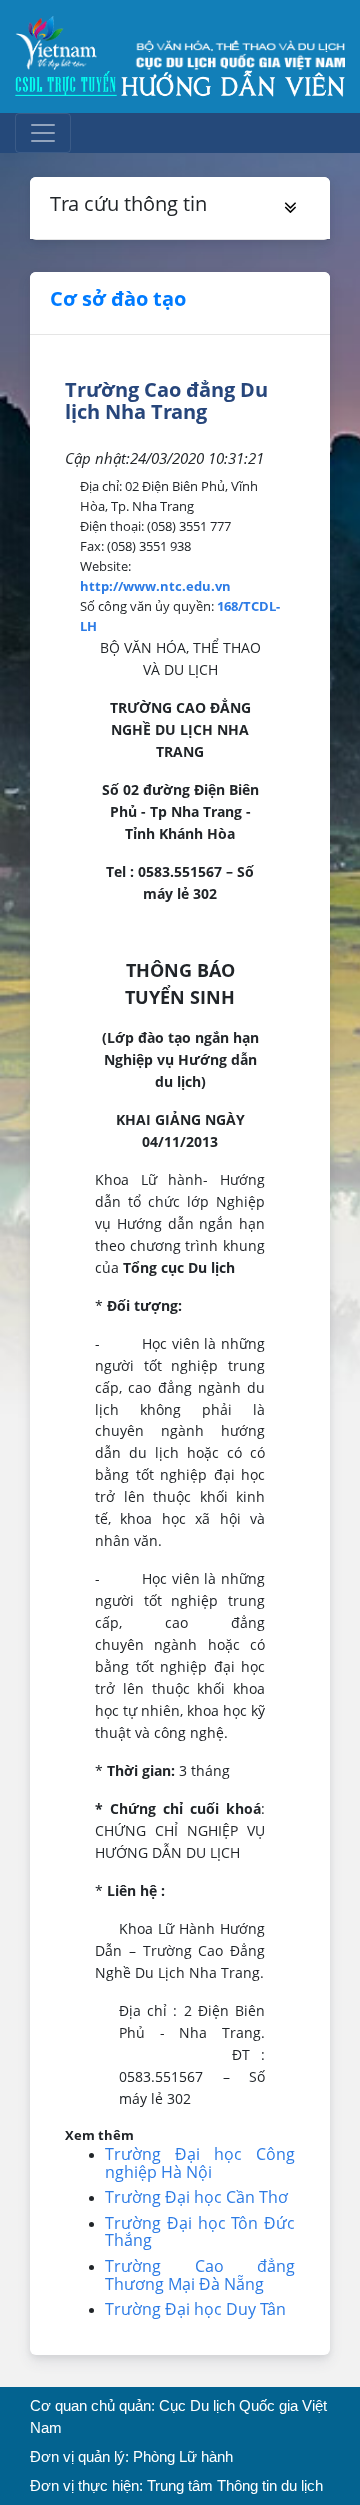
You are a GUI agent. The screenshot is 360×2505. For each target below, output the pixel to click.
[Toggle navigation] (43, 133)
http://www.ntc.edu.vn (155, 586)
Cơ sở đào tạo (118, 298)
